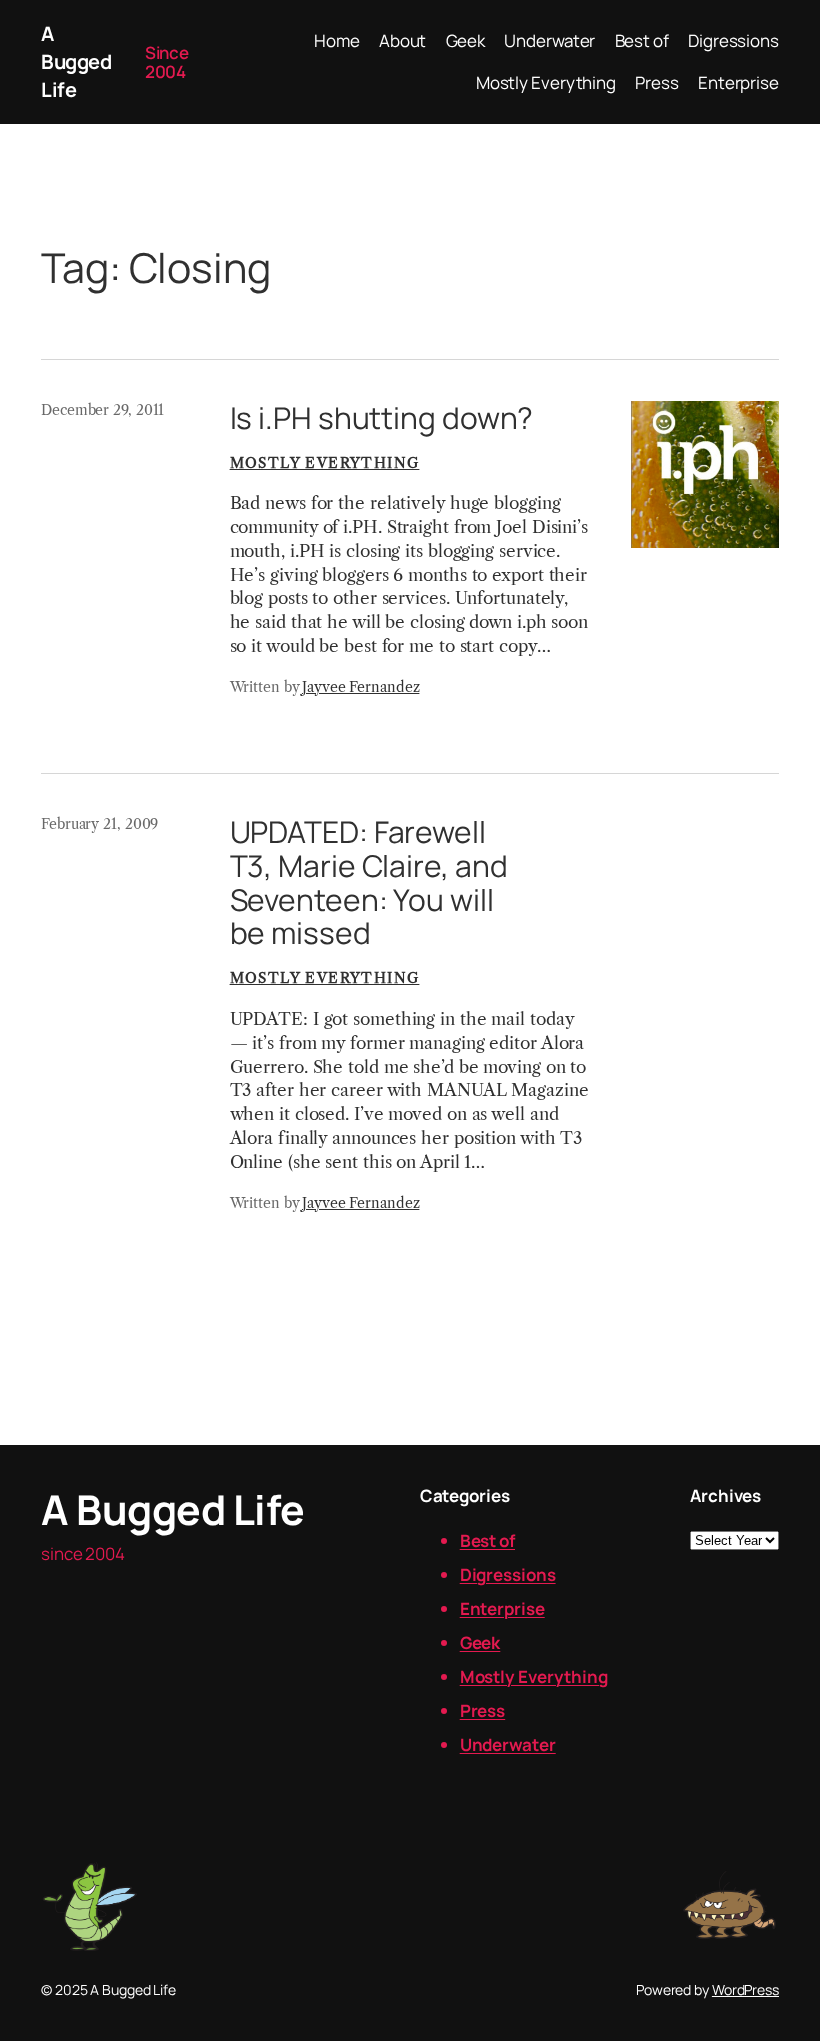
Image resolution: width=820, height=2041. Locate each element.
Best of (487, 1540)
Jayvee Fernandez (360, 687)
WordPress (745, 1989)
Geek (480, 1642)
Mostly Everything (325, 463)
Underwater (508, 1744)
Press (483, 1710)
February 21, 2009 (99, 824)
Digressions (508, 1574)
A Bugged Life (76, 61)
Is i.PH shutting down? (382, 418)
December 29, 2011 (102, 410)
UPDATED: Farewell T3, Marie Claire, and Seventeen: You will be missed (369, 882)
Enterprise (502, 1608)
